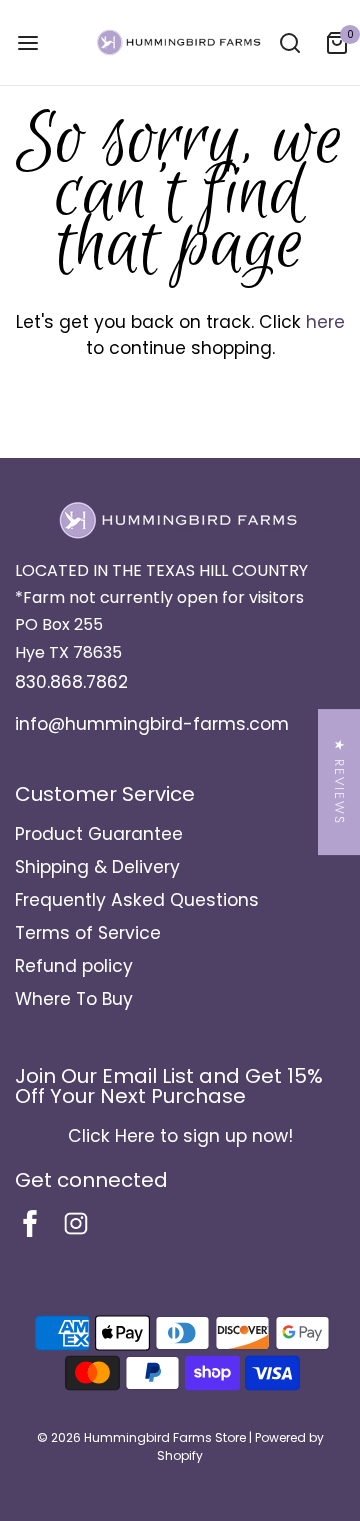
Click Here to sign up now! (180, 1136)
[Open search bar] (289, 42)
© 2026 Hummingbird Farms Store (141, 1437)
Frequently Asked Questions (137, 900)
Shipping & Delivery (97, 867)
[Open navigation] (27, 42)
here (325, 322)
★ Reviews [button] (339, 782)
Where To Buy (74, 999)
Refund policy (74, 966)
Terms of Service (88, 933)
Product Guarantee (99, 834)
